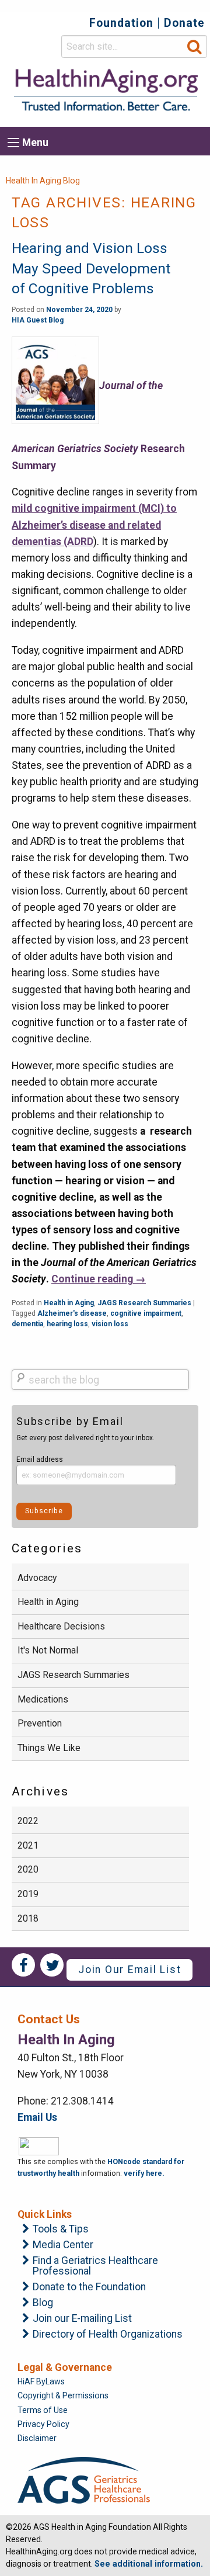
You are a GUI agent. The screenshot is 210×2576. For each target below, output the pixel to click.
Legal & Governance (65, 2367)
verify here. (144, 2173)
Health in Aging (69, 1303)
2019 (28, 1894)
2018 (28, 1918)
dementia (27, 1324)
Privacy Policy (43, 2424)
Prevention (40, 1723)
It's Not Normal (48, 1650)
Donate (184, 23)
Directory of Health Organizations (108, 2335)
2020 (28, 1869)
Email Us (37, 2117)
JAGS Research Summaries (144, 1303)
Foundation (121, 23)
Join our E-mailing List (82, 2319)
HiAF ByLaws (41, 2381)
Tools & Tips (61, 2230)
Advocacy (37, 1578)
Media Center (63, 2245)
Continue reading (99, 1279)
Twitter (52, 1965)
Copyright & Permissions (63, 2395)
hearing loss (67, 1324)
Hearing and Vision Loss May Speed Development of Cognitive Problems (91, 268)
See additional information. (149, 2564)
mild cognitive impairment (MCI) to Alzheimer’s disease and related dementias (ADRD (94, 525)
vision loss (110, 1324)
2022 (28, 1821)
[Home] (105, 90)
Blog (43, 2303)
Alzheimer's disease (72, 1313)
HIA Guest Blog (38, 320)
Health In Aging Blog (43, 181)
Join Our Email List (129, 1970)
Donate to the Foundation (89, 2287)
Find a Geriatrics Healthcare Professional (95, 2266)
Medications (43, 1699)
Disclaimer (37, 2438)
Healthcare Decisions (61, 1626)
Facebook (23, 1965)
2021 (28, 1845)
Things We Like (49, 1748)
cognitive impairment (146, 1313)
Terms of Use (43, 2410)
